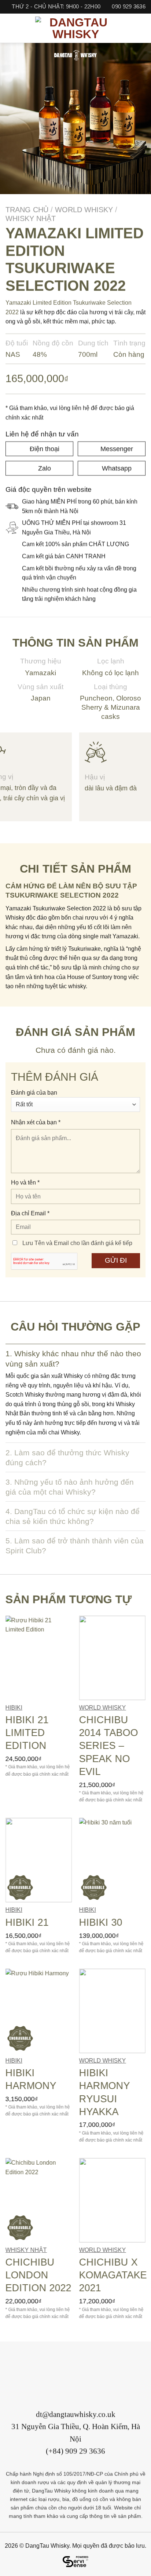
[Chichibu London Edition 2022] (39, 2200)
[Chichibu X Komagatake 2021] (112, 2200)
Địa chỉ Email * (30, 1213)
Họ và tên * (25, 1183)
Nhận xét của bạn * (36, 1123)
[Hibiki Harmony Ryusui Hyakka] (112, 2011)
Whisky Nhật (31, 218)
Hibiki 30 (101, 1922)
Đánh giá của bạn (34, 1093)
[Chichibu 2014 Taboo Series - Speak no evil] (112, 1658)
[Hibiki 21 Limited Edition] (39, 1658)
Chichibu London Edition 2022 (38, 2275)
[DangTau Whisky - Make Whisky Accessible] (75, 28)
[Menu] (10, 28)
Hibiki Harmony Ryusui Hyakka (105, 2092)
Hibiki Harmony (31, 2079)
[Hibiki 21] (39, 1860)
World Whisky (84, 210)
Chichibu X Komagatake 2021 (113, 2275)
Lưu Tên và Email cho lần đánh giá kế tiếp (77, 1243)
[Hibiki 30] (112, 1860)
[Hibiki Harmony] (39, 2011)
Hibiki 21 (27, 1922)
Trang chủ (27, 210)
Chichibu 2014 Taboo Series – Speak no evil (109, 1745)
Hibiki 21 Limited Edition (27, 1732)
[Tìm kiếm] (142, 28)
